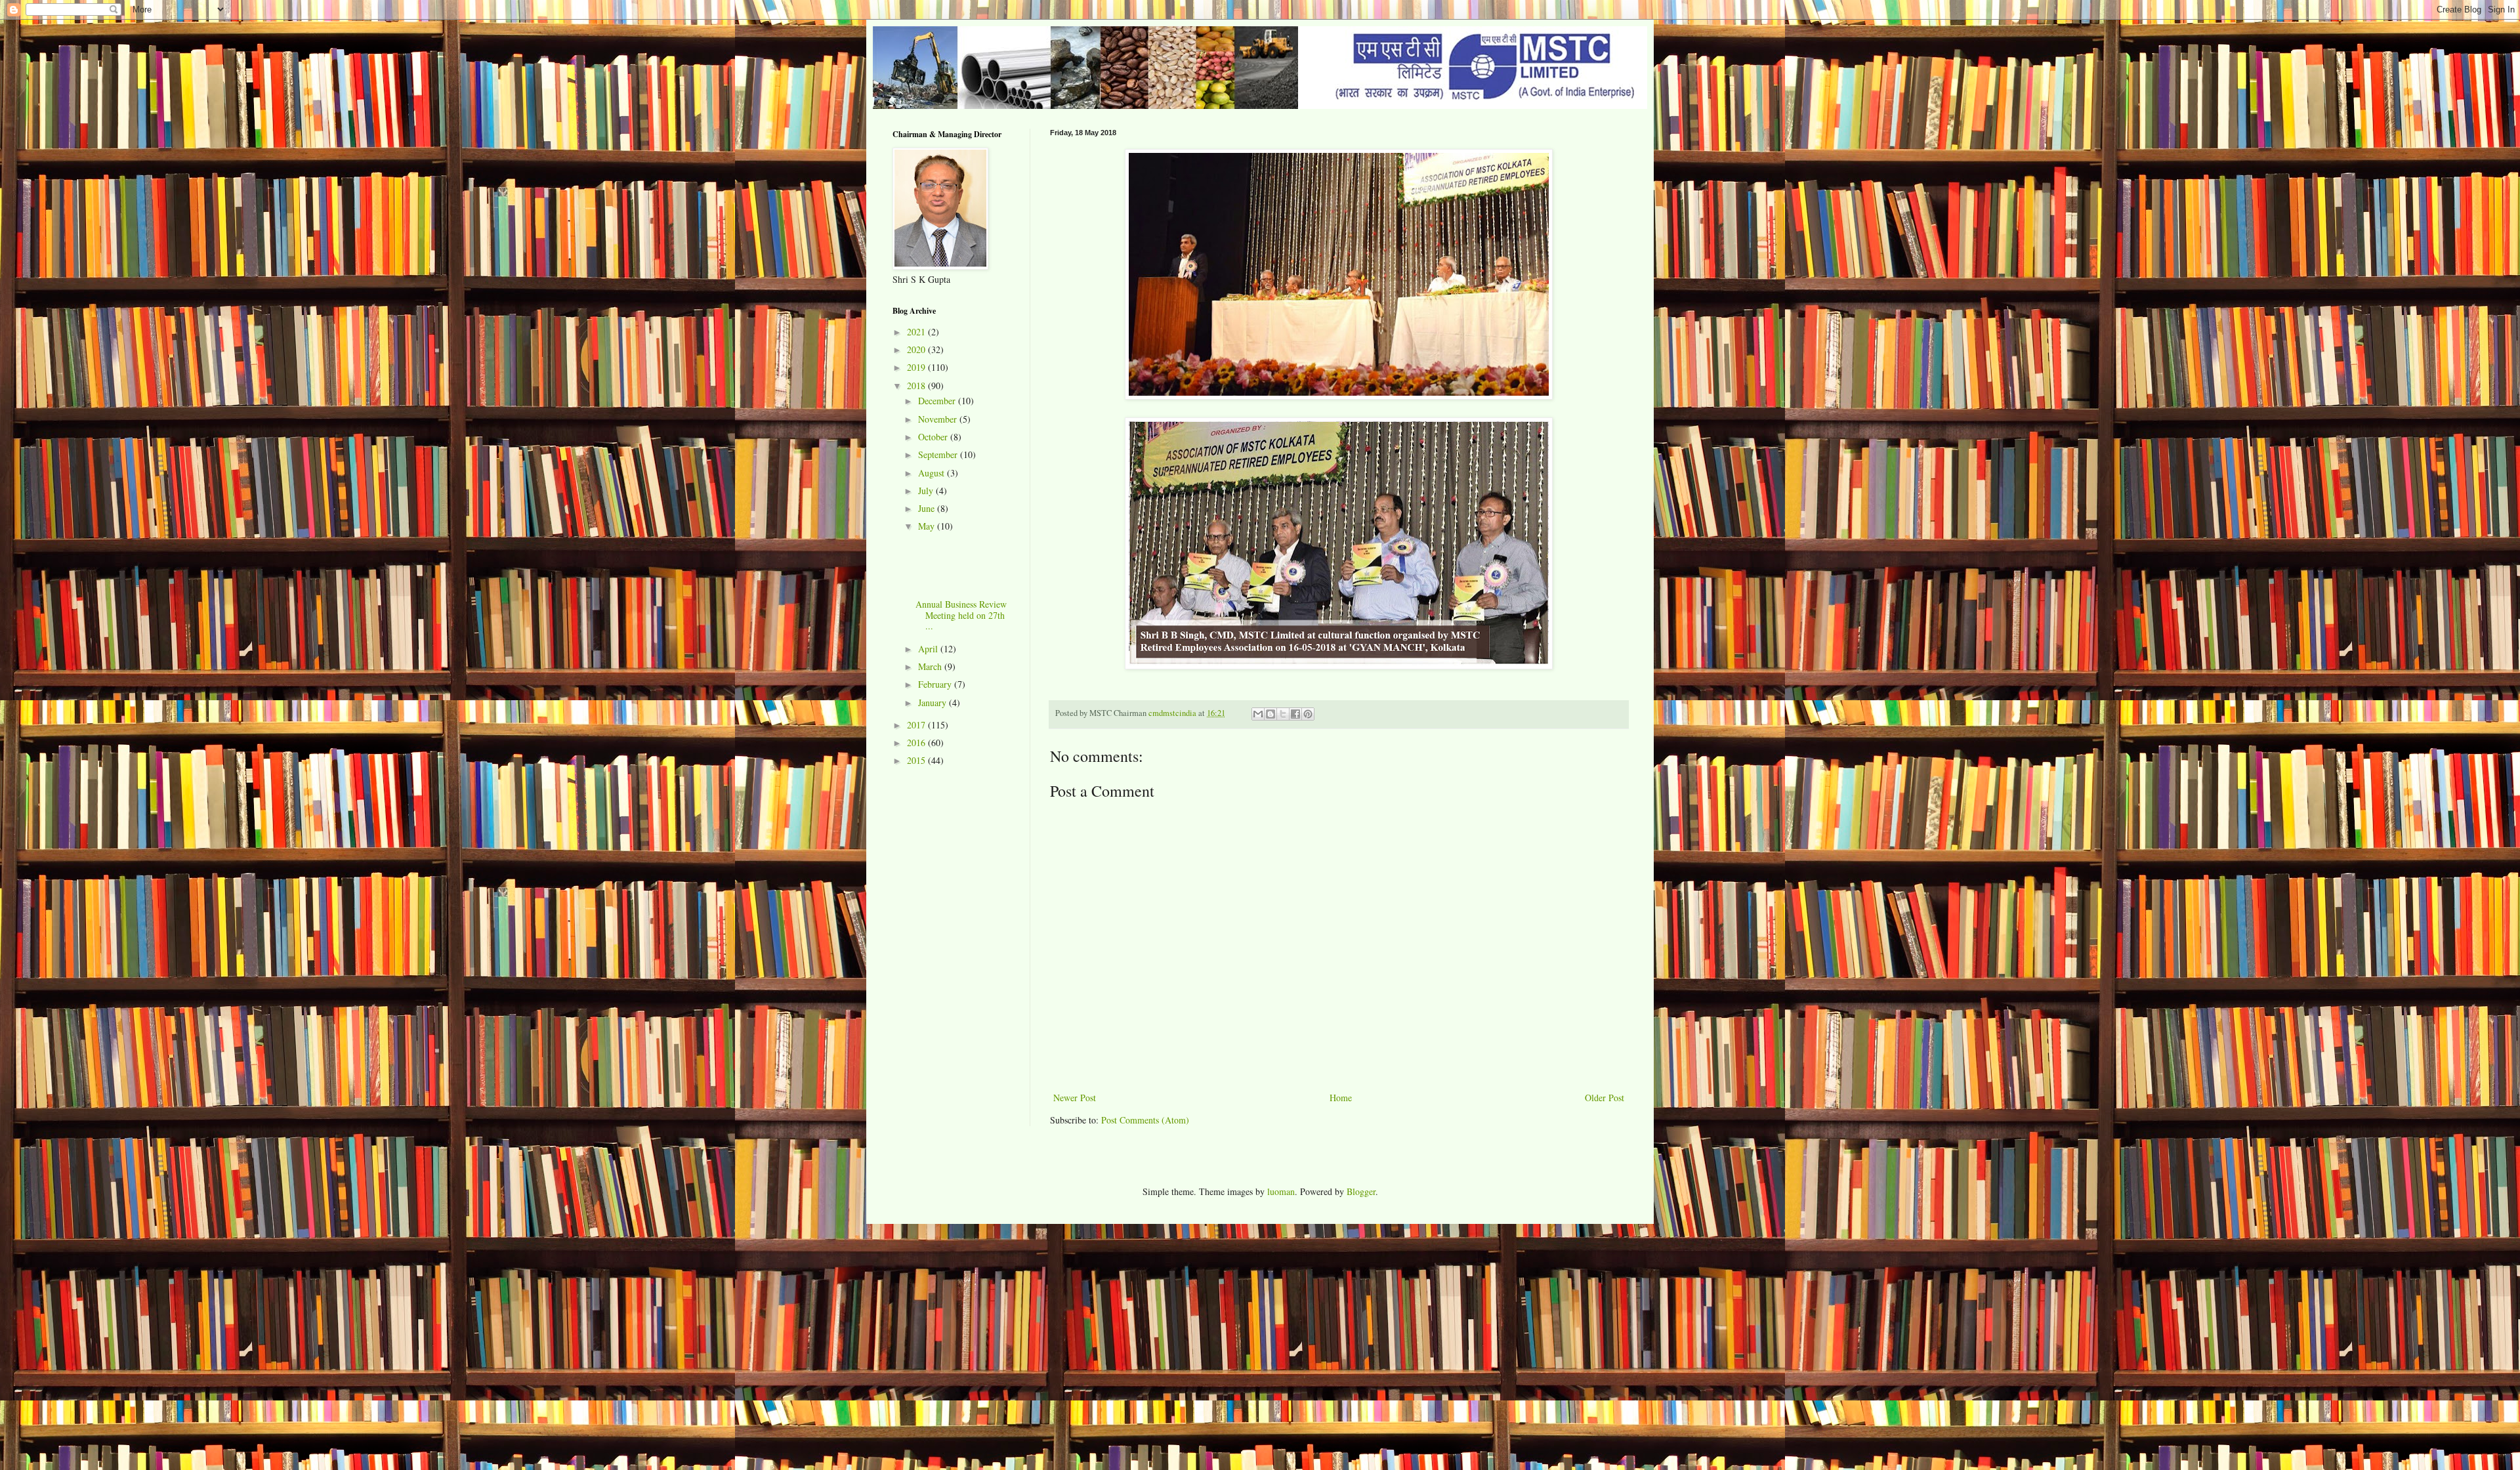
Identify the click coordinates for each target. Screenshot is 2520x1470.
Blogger (1361, 1191)
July (927, 491)
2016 (917, 743)
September (939, 454)
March (931, 666)
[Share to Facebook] (1295, 714)
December (938, 401)
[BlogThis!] (1270, 714)
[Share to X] (1283, 714)
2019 (917, 367)
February (936, 684)
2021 (917, 332)
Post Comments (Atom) (1145, 1120)
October (934, 437)
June (928, 508)
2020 (917, 349)
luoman (1281, 1191)
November (939, 419)
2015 (917, 760)
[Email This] (1258, 714)
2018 (917, 386)
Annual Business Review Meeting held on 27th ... (961, 615)
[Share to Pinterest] (1308, 714)
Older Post (1605, 1098)
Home (1341, 1098)
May (928, 526)
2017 (917, 725)
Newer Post (1075, 1098)
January (934, 703)
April (929, 649)
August (933, 473)
